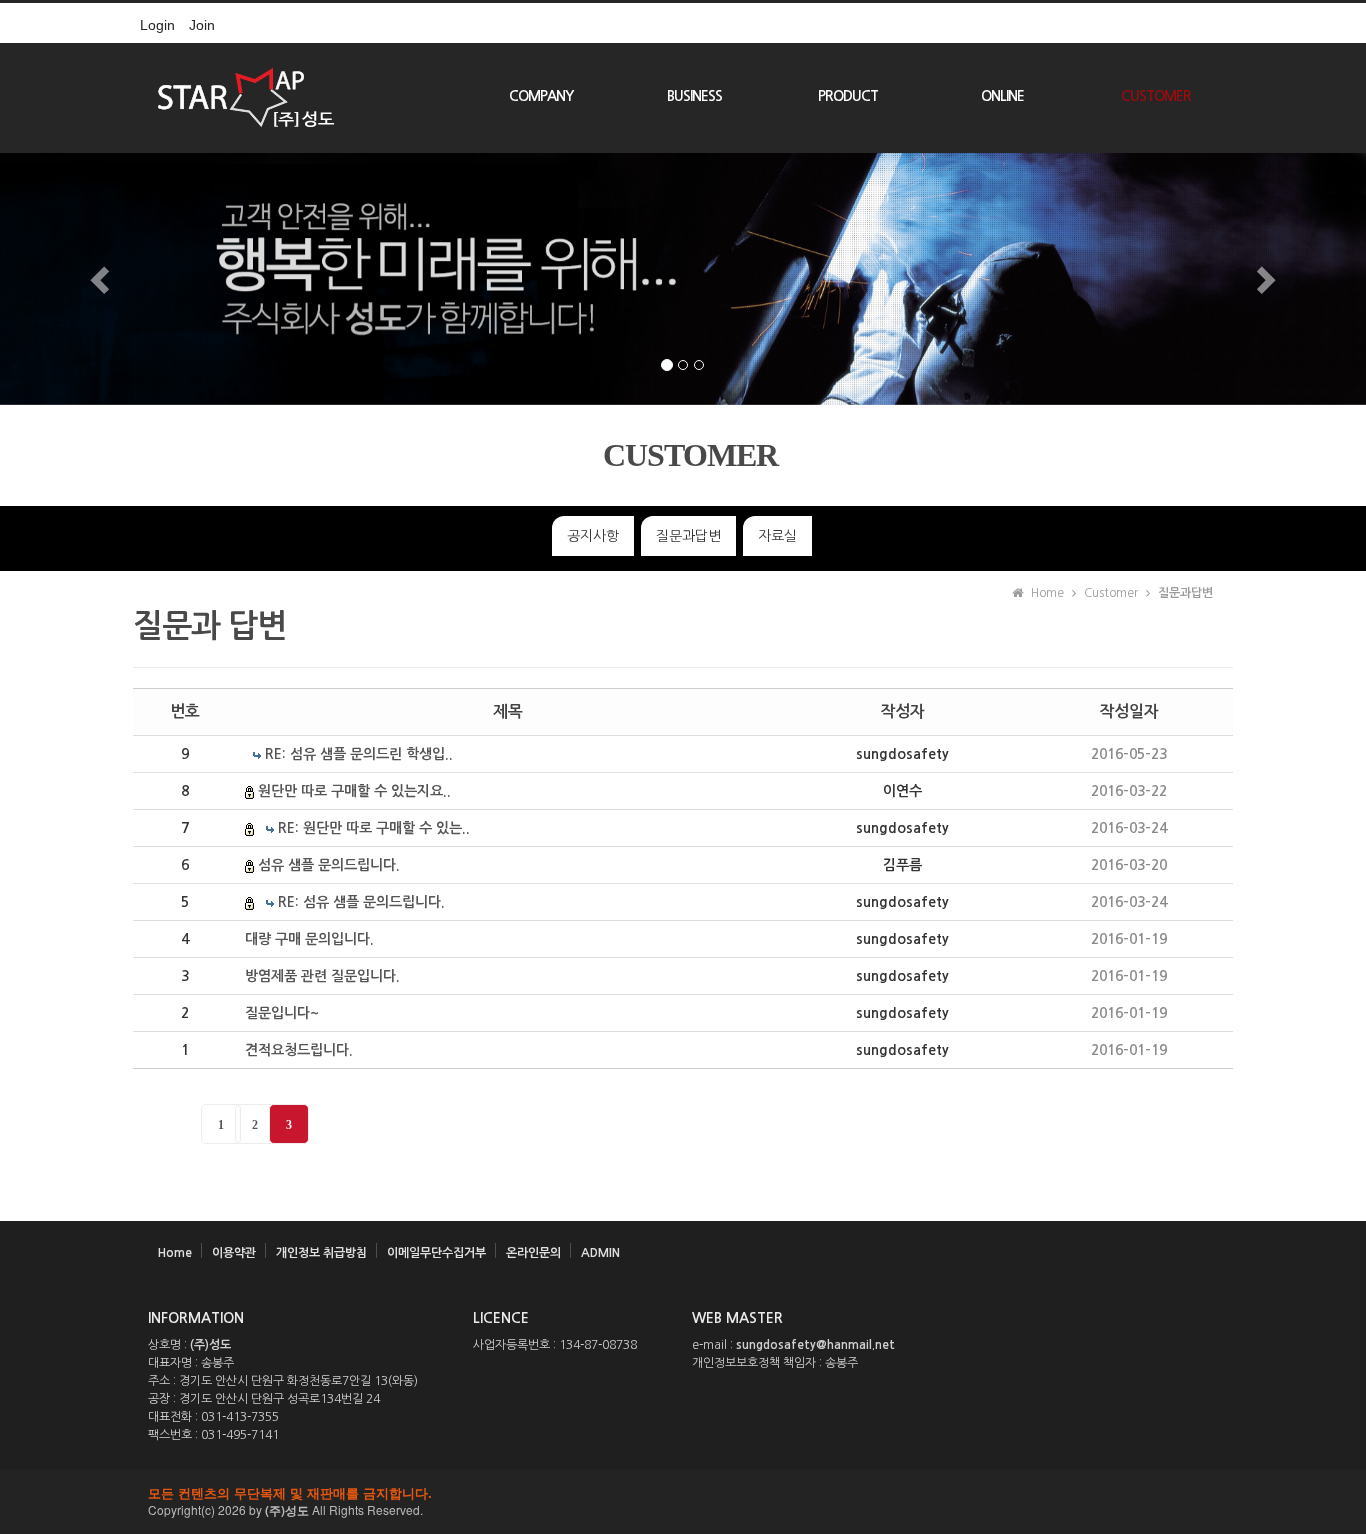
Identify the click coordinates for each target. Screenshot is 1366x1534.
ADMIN (600, 1253)
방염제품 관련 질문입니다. (322, 976)
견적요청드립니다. (299, 1050)
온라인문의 (533, 1253)
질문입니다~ (282, 1013)
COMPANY (541, 96)
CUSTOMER (1156, 96)
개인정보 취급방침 (321, 1253)
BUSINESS (694, 96)
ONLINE (1002, 96)
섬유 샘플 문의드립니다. (329, 865)
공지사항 (593, 536)
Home (175, 1253)
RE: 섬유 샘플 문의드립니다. (361, 902)
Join (202, 25)
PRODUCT (848, 96)
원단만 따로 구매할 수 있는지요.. (354, 791)
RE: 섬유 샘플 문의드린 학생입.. (359, 754)
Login (157, 25)
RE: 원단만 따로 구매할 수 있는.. (374, 828)
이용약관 (234, 1253)
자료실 (777, 536)
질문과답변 (688, 536)
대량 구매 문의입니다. (309, 939)
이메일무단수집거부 (436, 1253)
